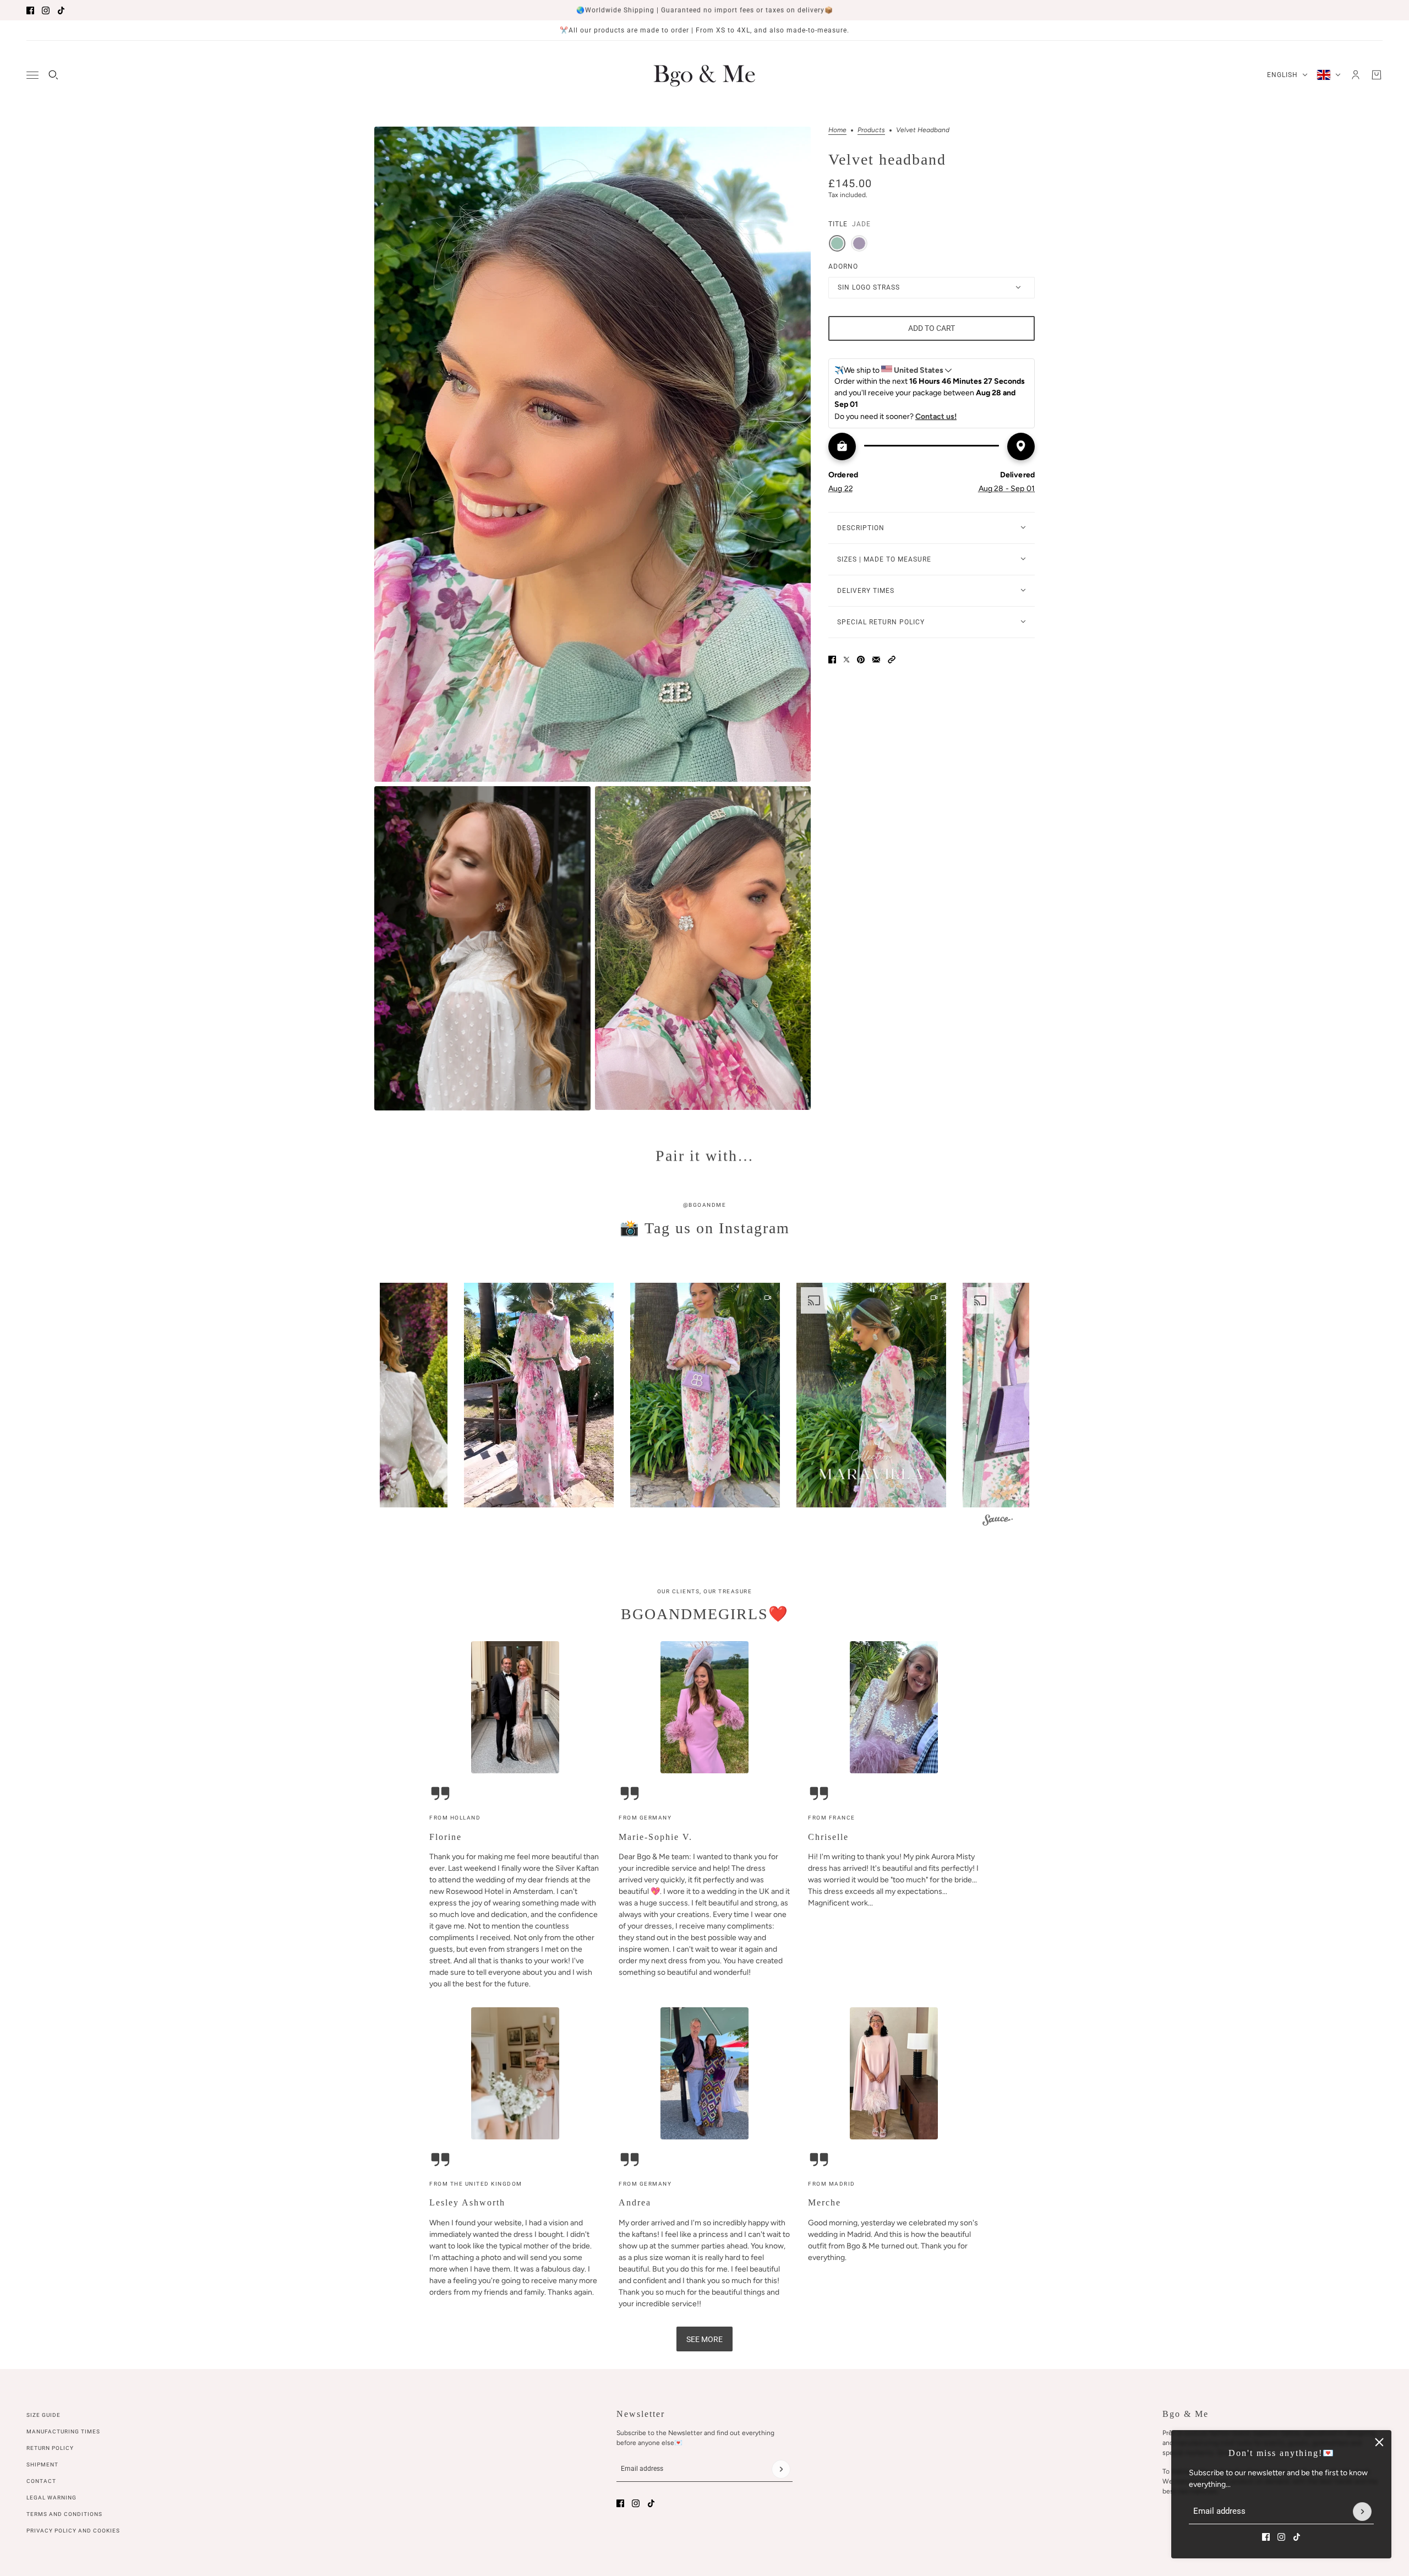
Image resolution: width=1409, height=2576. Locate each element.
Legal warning (51, 2498)
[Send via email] (876, 660)
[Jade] (837, 243)
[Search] (53, 75)
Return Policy (50, 2448)
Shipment (42, 2465)
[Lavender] (859, 243)
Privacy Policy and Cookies (73, 2531)
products (871, 130)
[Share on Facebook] (832, 660)
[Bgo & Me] (704, 75)
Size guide (43, 2415)
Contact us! (936, 416)
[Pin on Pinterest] (861, 660)
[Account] (1356, 75)
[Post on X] (847, 660)
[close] (1379, 2442)
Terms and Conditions (64, 2514)
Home (837, 130)
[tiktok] (61, 10)
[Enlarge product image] (592, 454)
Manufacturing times (63, 2431)
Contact (41, 2481)
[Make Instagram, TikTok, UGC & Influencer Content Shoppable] (998, 1521)
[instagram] (46, 10)
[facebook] (30, 10)
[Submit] (1362, 2512)
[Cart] (1377, 75)
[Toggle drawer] (32, 75)
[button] (892, 660)
